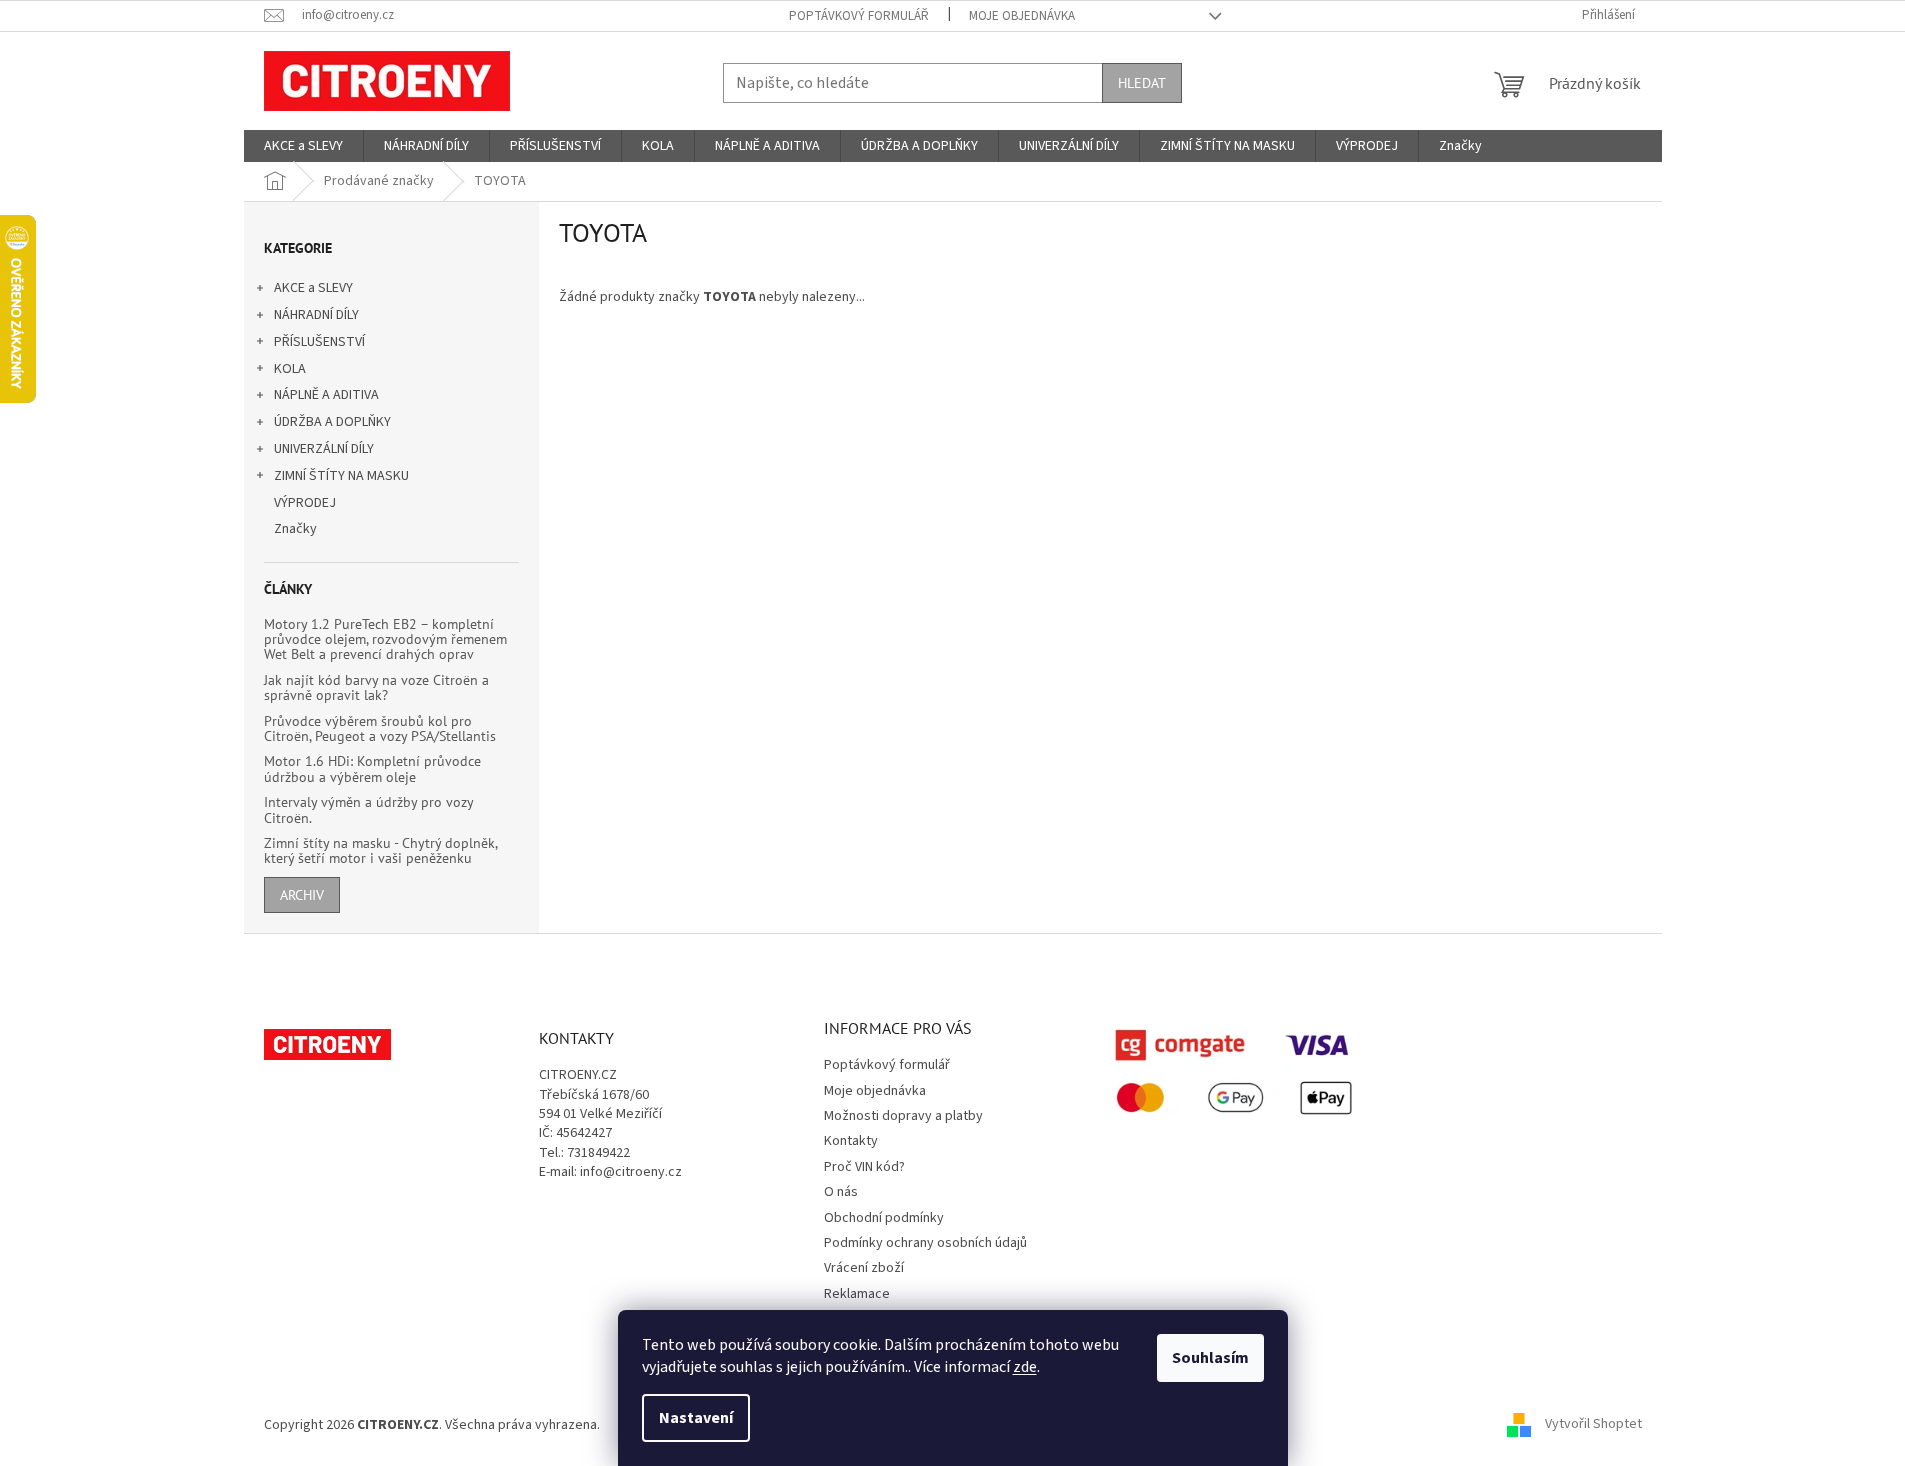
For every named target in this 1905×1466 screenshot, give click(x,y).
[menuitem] (303, 146)
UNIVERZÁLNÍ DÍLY (324, 449)
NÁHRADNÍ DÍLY (316, 315)
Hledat (1142, 83)
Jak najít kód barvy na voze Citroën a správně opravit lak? (376, 688)
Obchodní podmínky (884, 1218)
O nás (841, 1192)
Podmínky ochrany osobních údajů (925, 1243)
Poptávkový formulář (859, 16)
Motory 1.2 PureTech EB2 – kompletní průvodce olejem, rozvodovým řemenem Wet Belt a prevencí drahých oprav (385, 640)
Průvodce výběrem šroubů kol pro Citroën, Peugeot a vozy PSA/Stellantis (380, 729)
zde (1025, 1367)
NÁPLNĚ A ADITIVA (326, 395)
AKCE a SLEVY (313, 288)
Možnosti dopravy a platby (903, 1116)
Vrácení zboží (864, 1268)
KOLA (290, 369)
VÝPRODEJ (305, 503)
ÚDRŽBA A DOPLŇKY (332, 422)
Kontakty (851, 1141)
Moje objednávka (1022, 16)
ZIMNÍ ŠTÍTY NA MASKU (341, 476)
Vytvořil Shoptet (1593, 1425)
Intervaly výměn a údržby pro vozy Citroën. (368, 810)
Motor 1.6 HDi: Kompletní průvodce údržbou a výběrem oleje (372, 769)
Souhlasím (1210, 1358)
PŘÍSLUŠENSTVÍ (319, 342)
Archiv (302, 895)
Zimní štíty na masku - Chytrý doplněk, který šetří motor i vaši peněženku (380, 851)
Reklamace (857, 1294)
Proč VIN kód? (864, 1167)
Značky (295, 529)
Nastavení (696, 1418)
